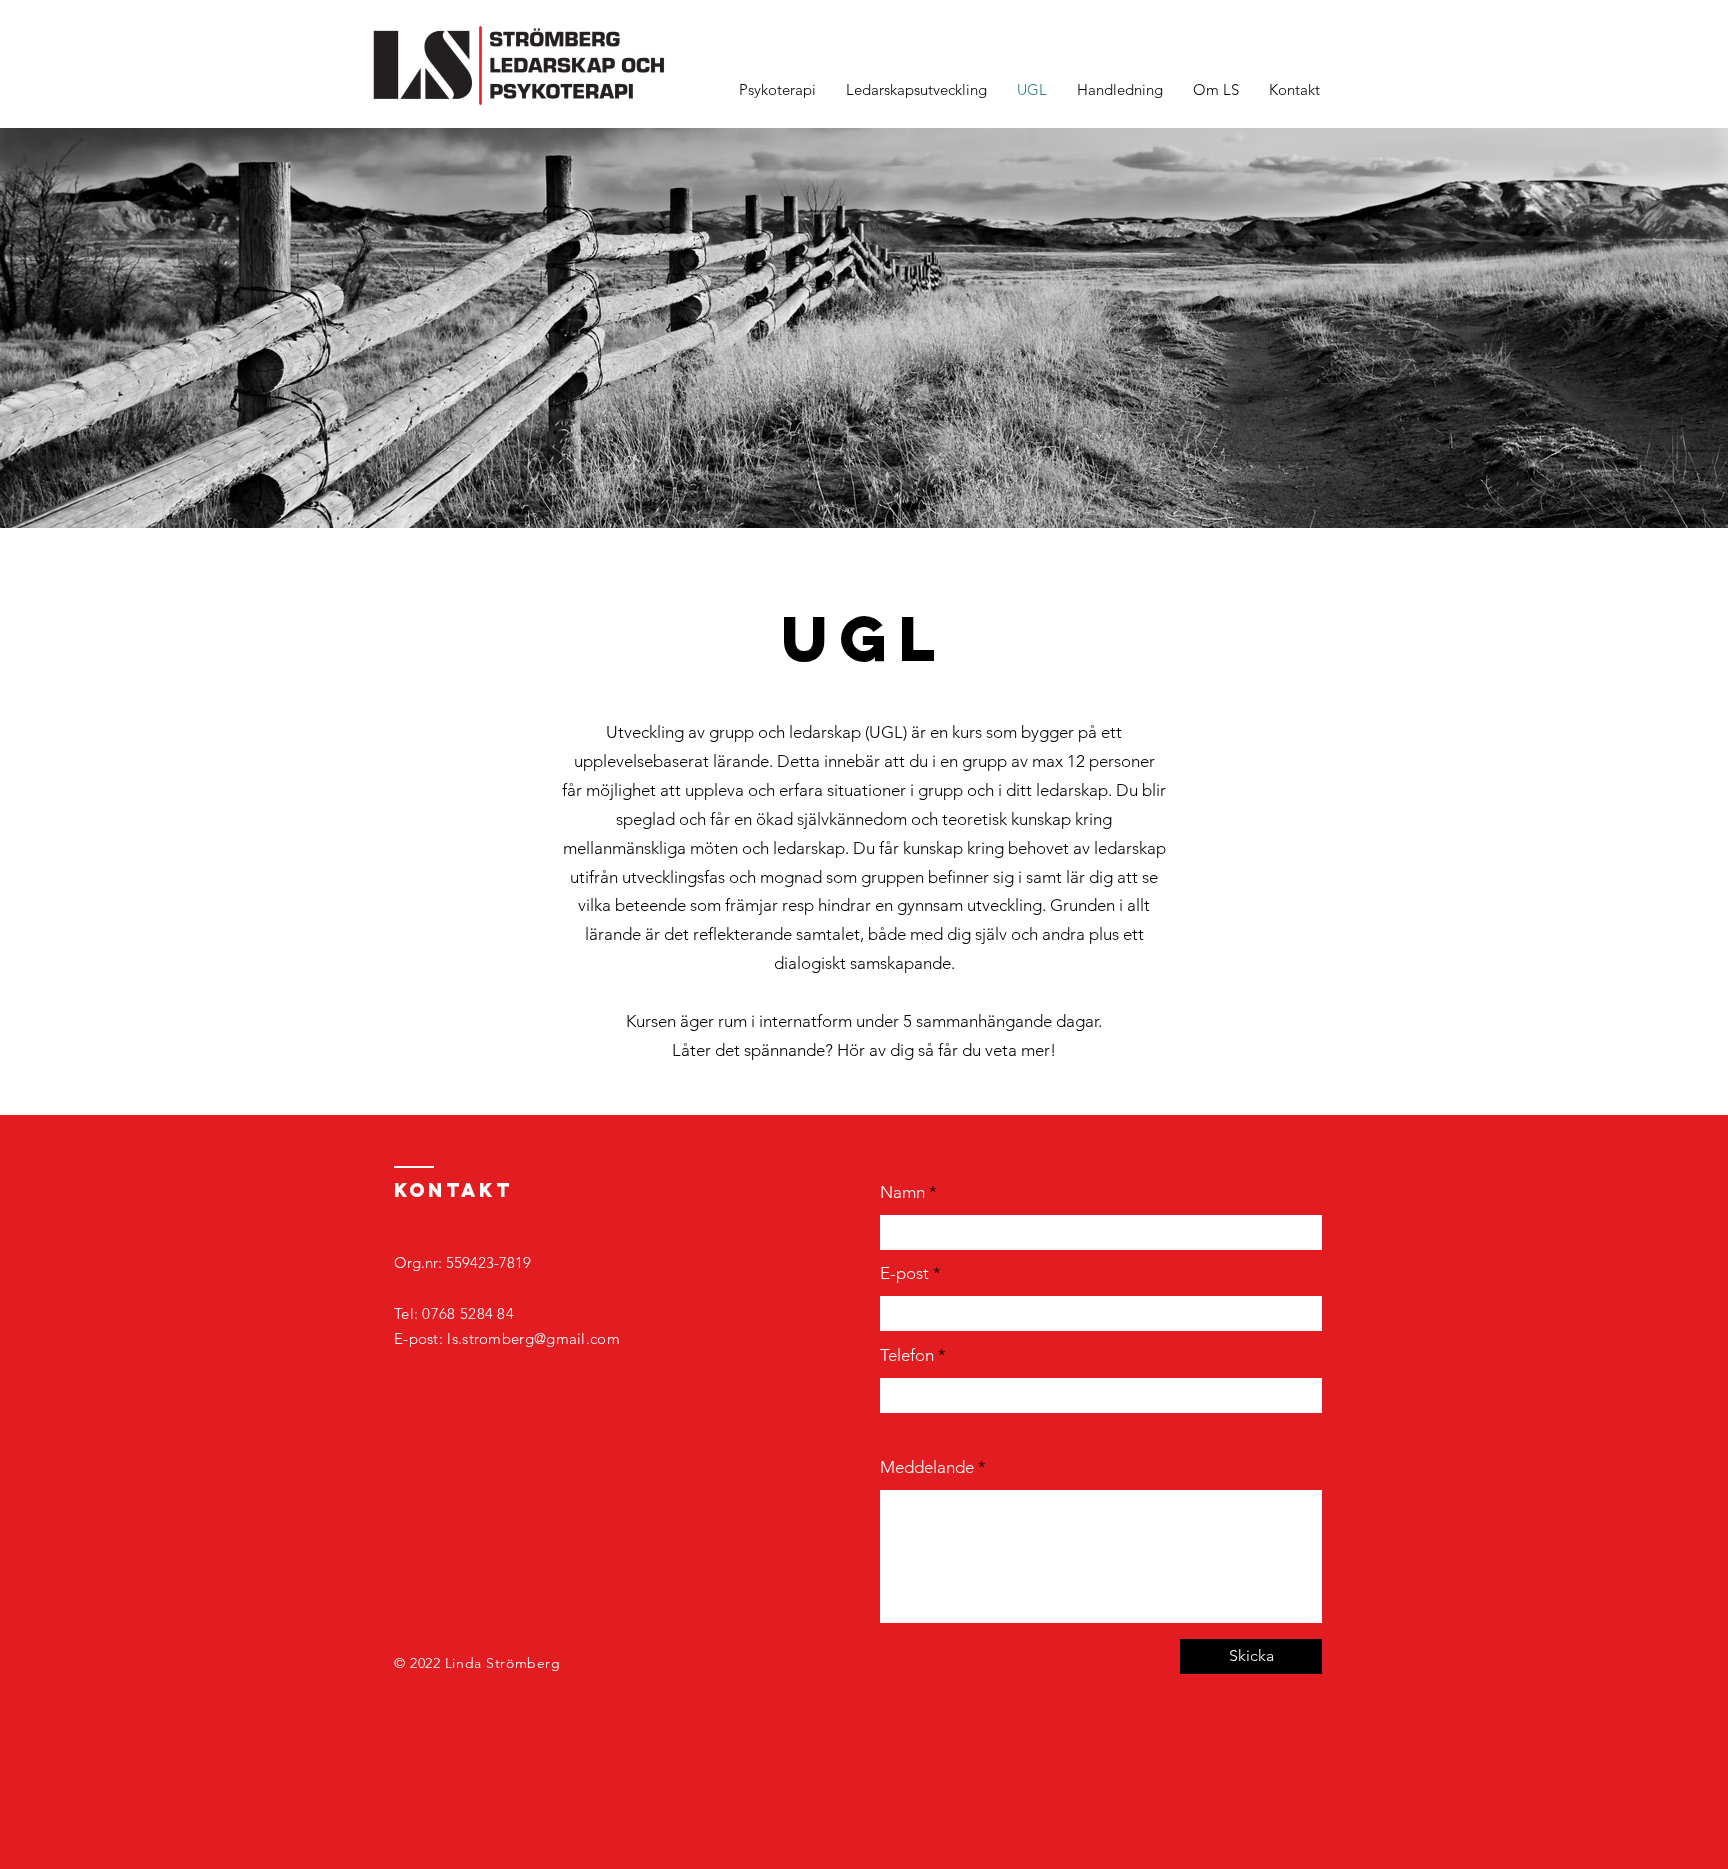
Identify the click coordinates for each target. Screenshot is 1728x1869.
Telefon (907, 1355)
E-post (904, 1273)
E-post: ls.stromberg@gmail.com (507, 1338)
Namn (902, 1192)
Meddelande (927, 1467)
